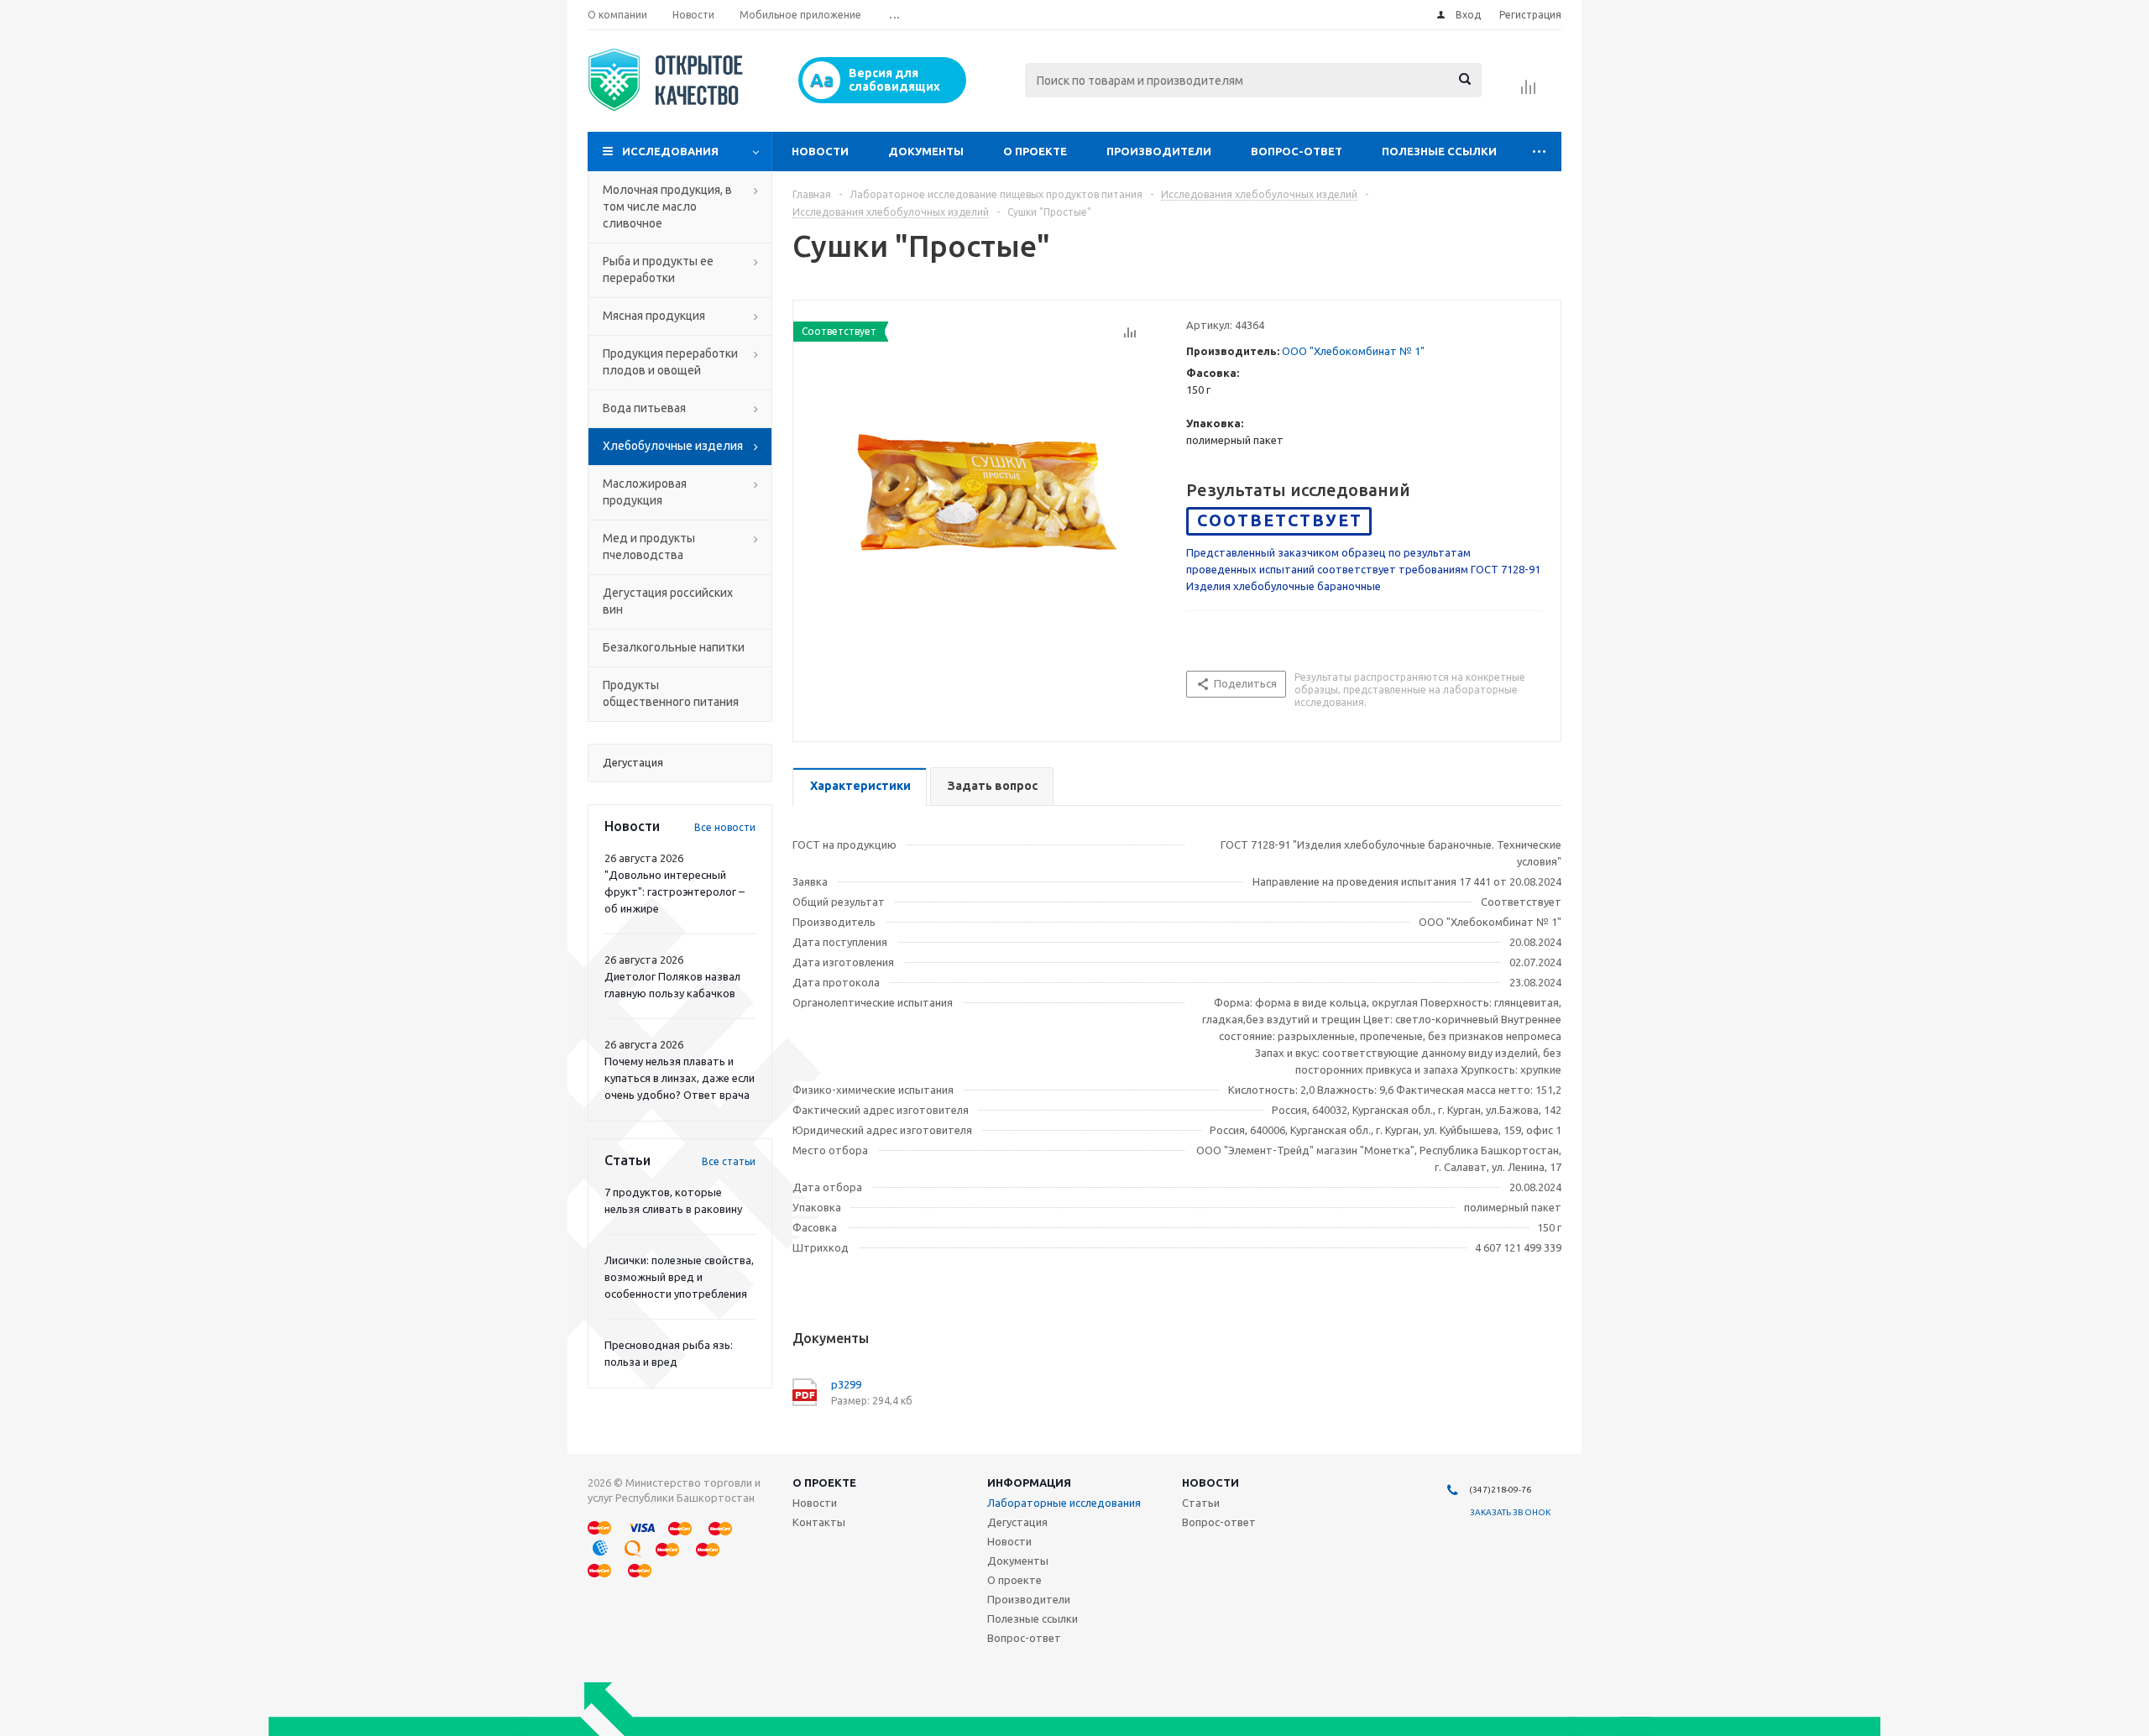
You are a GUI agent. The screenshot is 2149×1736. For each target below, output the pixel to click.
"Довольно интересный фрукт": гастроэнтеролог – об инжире (675, 892)
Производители (1159, 151)
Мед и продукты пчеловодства (649, 546)
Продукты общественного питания (671, 693)
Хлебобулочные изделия (673, 446)
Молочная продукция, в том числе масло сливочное (667, 207)
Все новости (725, 827)
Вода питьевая (644, 408)
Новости (820, 151)
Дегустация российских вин (668, 601)
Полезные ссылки (1439, 151)
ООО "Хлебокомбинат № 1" (1353, 351)
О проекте (1035, 151)
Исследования (670, 151)
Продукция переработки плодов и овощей (670, 362)
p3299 (846, 1384)
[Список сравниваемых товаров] (1529, 92)
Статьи (1201, 1503)
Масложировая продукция (645, 492)
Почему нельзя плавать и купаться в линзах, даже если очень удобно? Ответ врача (680, 1078)
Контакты (819, 1522)
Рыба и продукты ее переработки (658, 269)
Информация (1029, 1482)
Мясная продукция (654, 316)
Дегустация (1017, 1522)
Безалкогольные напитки (674, 647)
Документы (926, 151)
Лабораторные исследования (1064, 1503)
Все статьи (729, 1161)
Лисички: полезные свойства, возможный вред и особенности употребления (679, 1277)
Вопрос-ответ (1297, 151)
